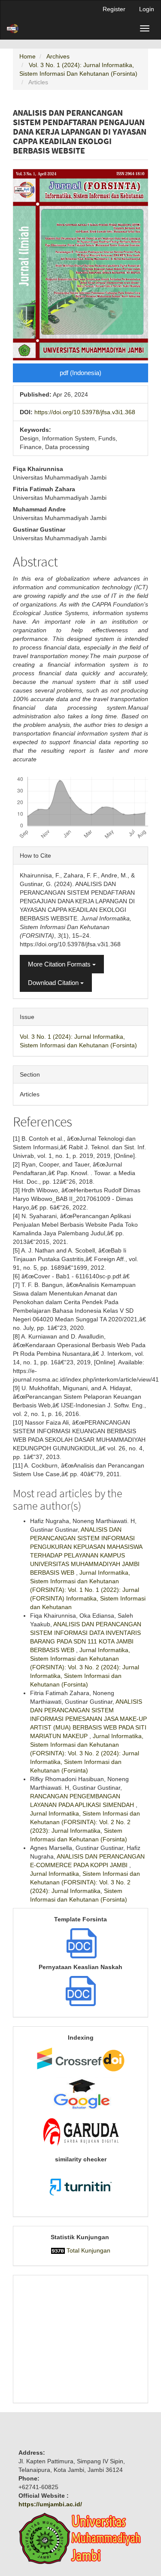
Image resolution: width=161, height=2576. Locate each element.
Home (27, 56)
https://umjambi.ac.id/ (50, 2504)
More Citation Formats (60, 964)
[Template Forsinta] (82, 1942)
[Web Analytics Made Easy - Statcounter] (58, 2250)
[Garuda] (80, 2133)
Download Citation (54, 983)
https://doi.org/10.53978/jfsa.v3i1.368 (85, 412)
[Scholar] (80, 2094)
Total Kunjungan (88, 2250)
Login (147, 9)
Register (114, 9)
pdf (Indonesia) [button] (80, 373)
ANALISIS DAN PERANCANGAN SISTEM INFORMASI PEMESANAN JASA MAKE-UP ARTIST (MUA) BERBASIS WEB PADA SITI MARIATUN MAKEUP (88, 1719)
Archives (58, 56)
